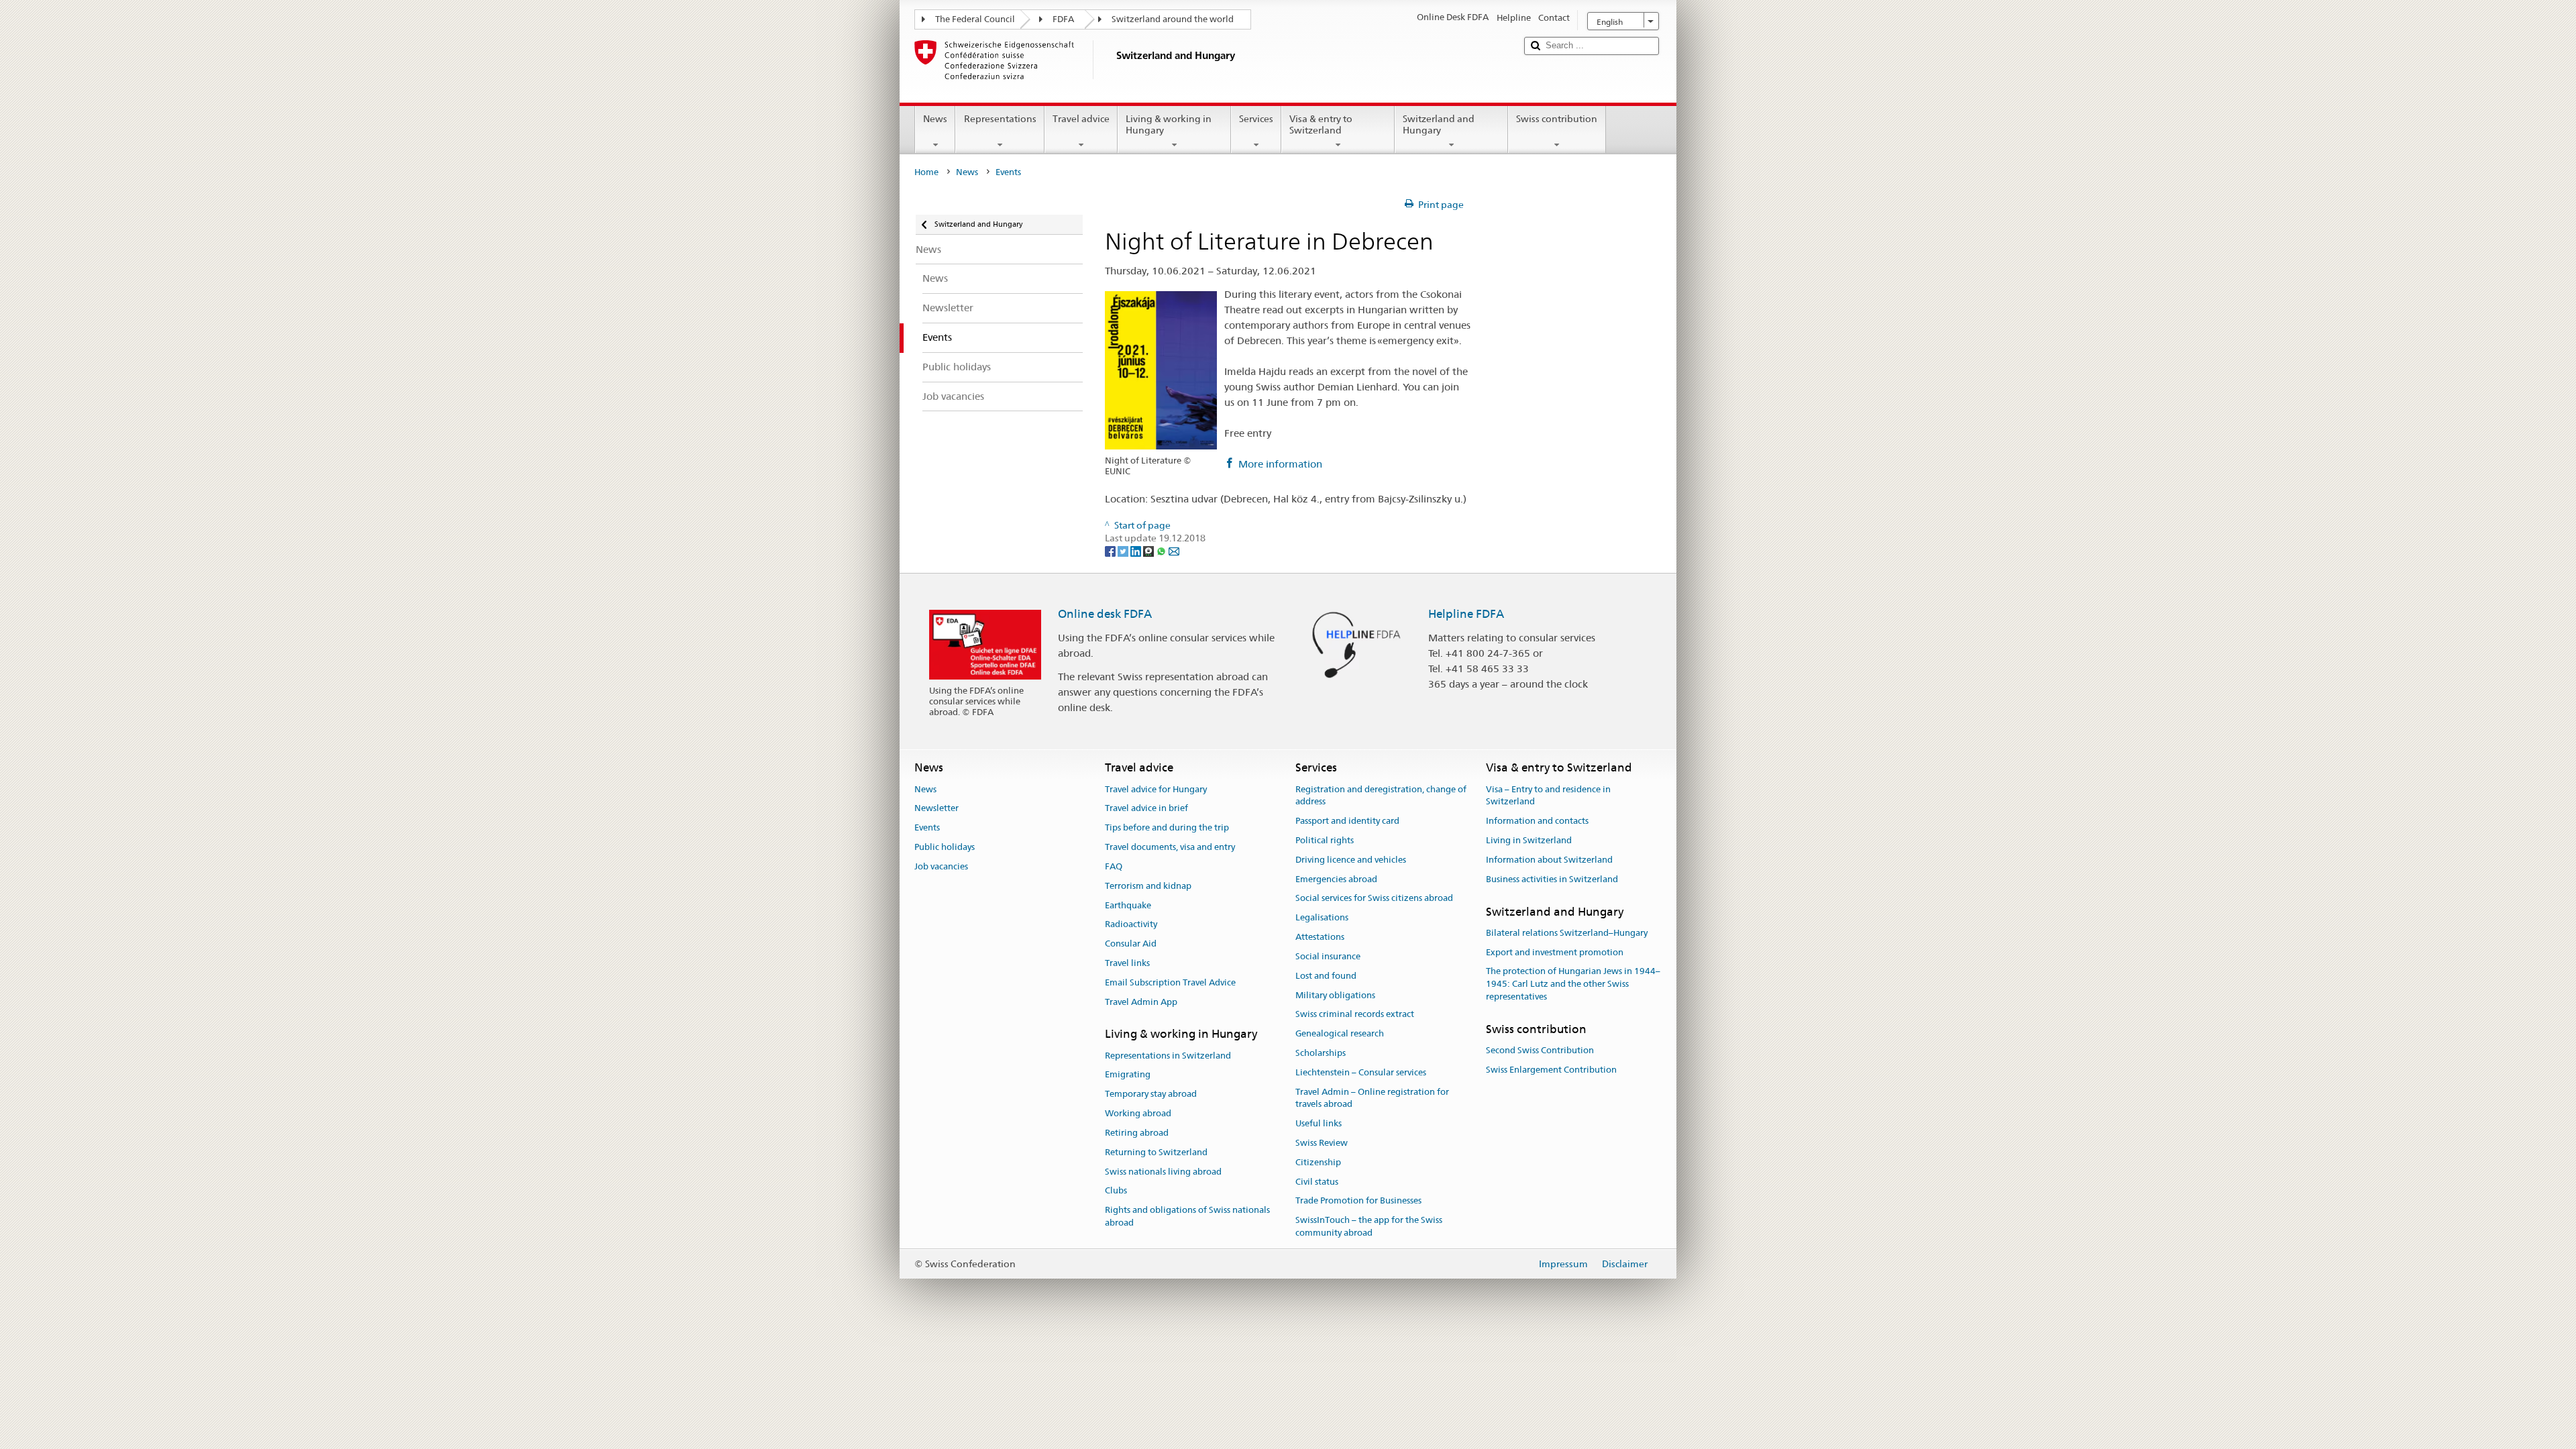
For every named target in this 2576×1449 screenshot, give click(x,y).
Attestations (1320, 937)
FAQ (1114, 866)
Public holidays (945, 847)
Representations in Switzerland (1168, 1056)
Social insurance (1328, 956)
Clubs (1116, 1191)
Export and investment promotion (1555, 952)
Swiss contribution (1557, 119)
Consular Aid (1131, 944)
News (935, 119)
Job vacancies (941, 866)
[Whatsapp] (1162, 551)
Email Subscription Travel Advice (1170, 982)
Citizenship (1318, 1162)
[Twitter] (1124, 551)
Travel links (1127, 963)
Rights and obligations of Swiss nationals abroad (1187, 1216)
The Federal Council (975, 19)
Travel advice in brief (1146, 809)
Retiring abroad (1137, 1133)
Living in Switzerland (1529, 840)
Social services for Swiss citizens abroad (1374, 899)
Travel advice (1081, 119)
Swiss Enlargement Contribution (1551, 1070)
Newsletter (936, 809)
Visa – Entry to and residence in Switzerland (1548, 796)
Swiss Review (1322, 1143)
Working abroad (1138, 1113)
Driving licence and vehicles (1351, 860)
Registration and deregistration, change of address (1381, 796)
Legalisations (1322, 918)
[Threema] (1149, 551)
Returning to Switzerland (1156, 1152)
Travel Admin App (1141, 1002)
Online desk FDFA (1105, 614)
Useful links (1319, 1123)
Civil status (1317, 1182)
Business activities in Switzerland (1552, 879)
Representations (1000, 119)
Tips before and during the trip (1167, 828)
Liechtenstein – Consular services (1361, 1072)
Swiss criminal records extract (1355, 1015)
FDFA (1063, 19)
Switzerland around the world (1173, 19)
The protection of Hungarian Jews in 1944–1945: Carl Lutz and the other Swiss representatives (1573, 984)
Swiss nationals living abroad (1163, 1172)
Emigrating (1128, 1075)
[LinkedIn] (1137, 551)
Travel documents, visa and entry (1170, 847)
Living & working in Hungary (1169, 124)
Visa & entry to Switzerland (1321, 124)
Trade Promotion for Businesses (1358, 1201)
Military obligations (1335, 995)
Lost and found (1326, 976)
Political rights (1325, 840)
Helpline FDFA (1466, 614)
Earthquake (1128, 905)
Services (1256, 119)
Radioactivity (1131, 925)
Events (927, 828)
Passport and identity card (1347, 821)
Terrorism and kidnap (1148, 886)
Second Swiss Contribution (1540, 1050)
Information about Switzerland (1549, 860)
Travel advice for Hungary (1156, 789)
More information (1280, 464)
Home (926, 172)
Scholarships (1321, 1053)
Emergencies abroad (1336, 879)
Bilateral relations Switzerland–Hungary (1567, 933)
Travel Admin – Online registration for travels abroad (1372, 1098)
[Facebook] (1111, 551)
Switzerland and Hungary (1439, 124)
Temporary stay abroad (1151, 1094)
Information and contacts (1537, 821)
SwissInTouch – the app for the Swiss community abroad (1369, 1227)
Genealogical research (1340, 1033)
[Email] (1174, 551)
